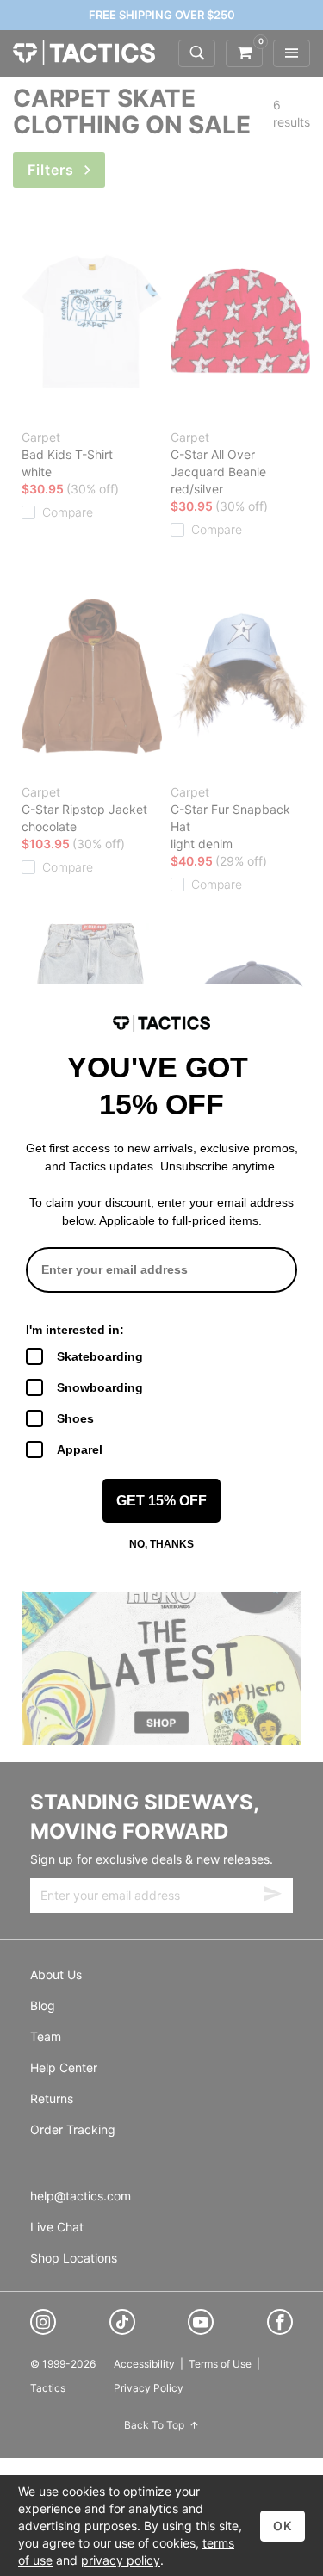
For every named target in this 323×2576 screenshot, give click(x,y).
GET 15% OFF (161, 1501)
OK (283, 2526)
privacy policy (121, 2560)
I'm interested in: (75, 1330)
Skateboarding (100, 1356)
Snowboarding (100, 1387)
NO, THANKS (161, 1544)
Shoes (75, 1418)
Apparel (80, 1449)
